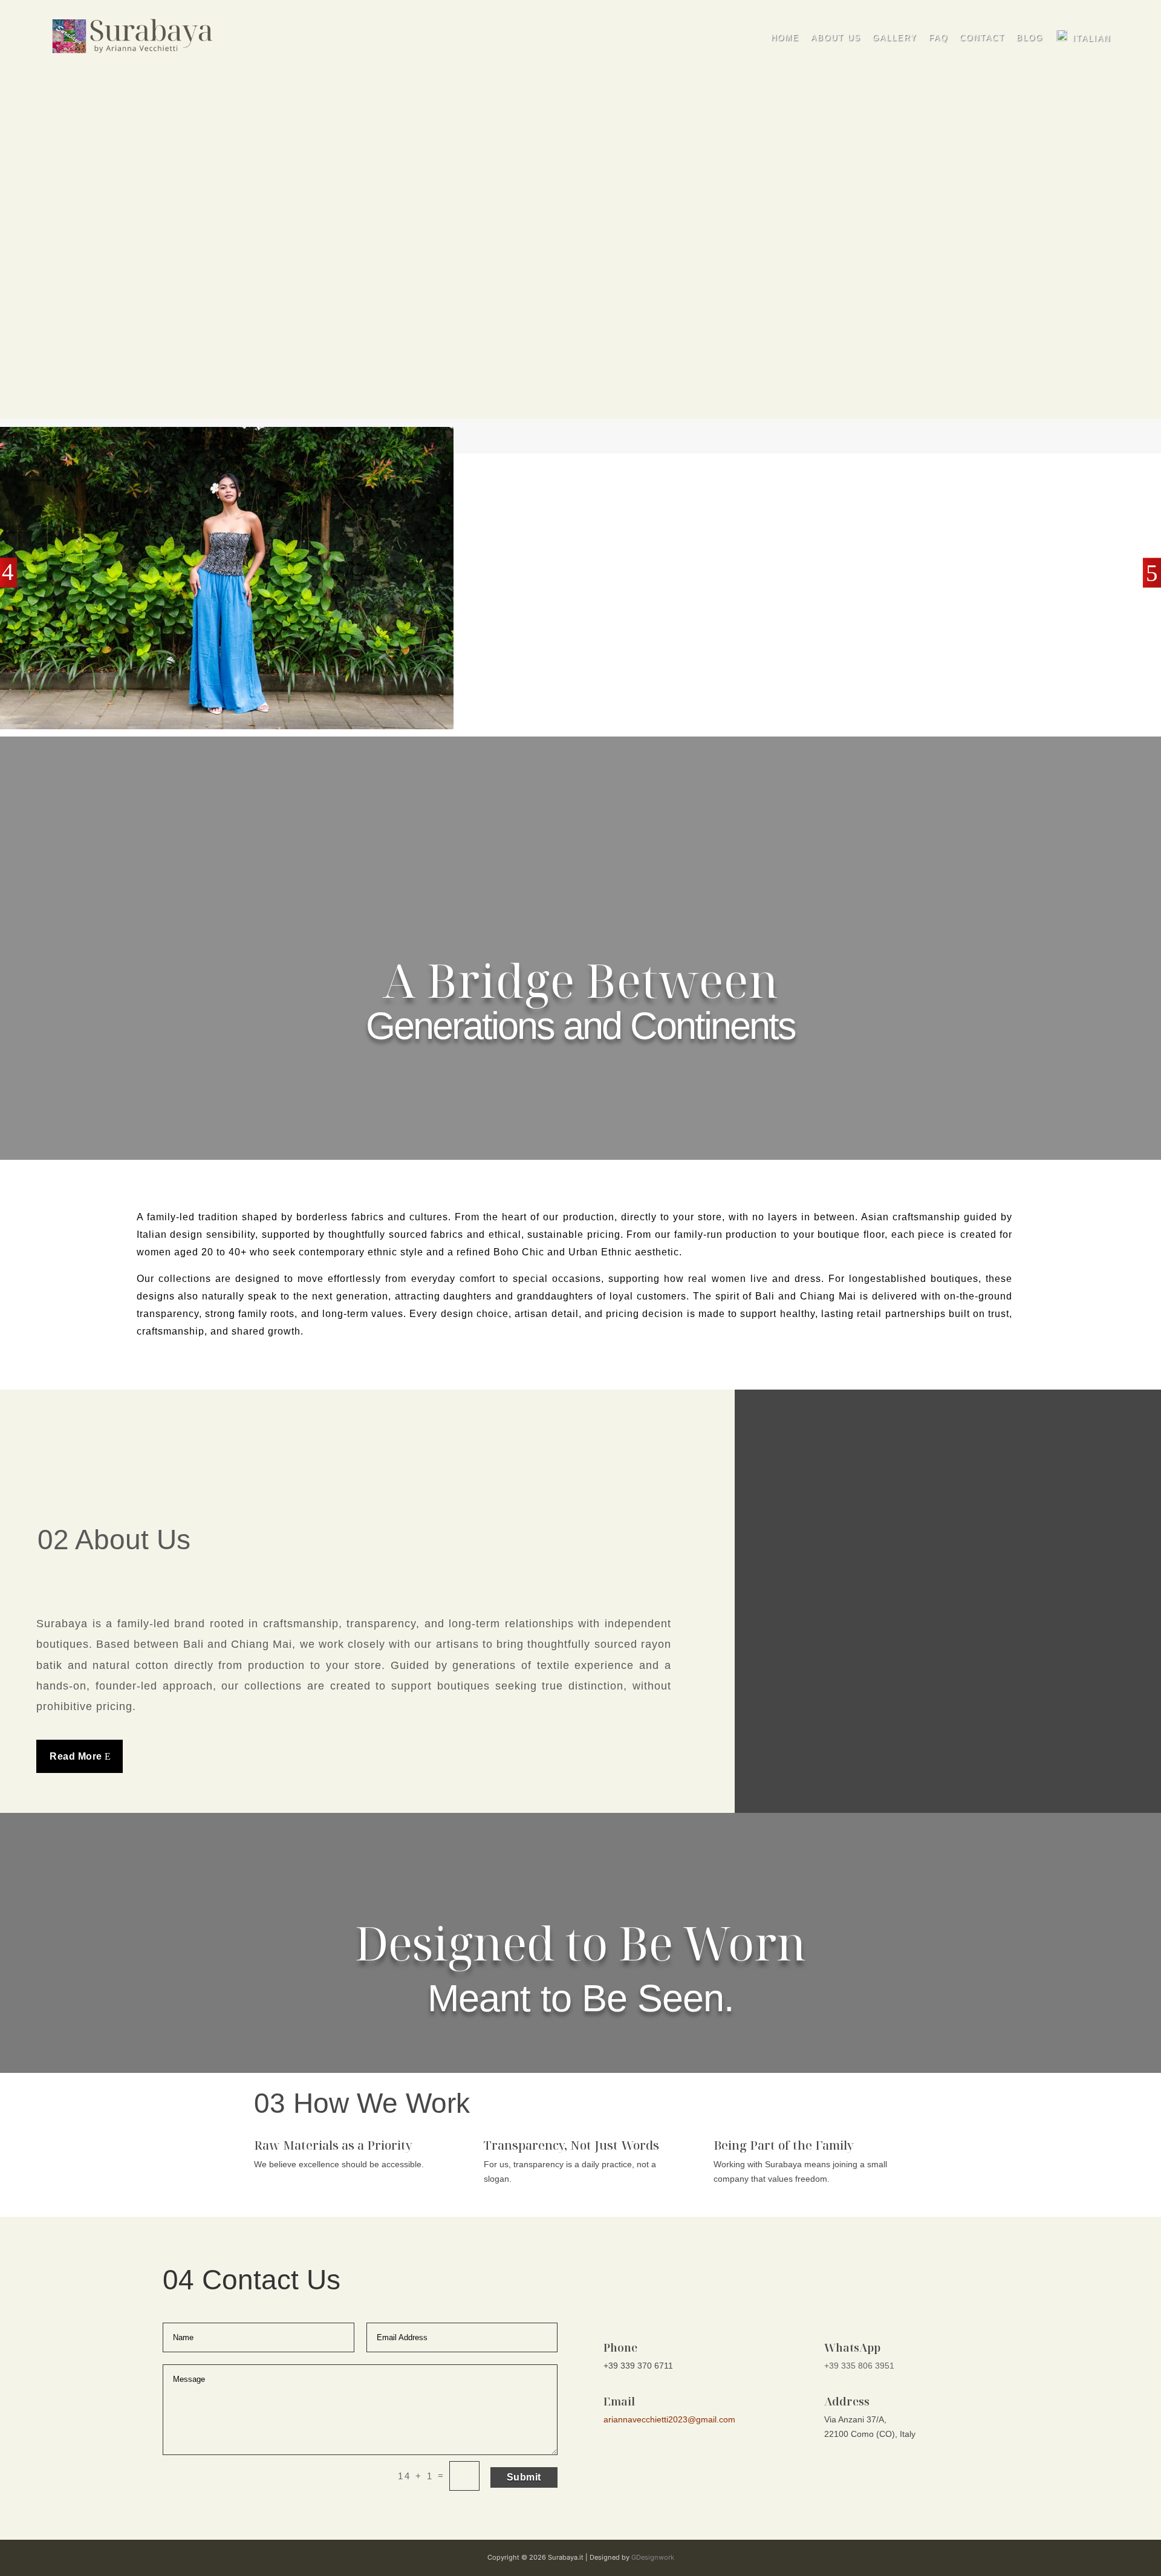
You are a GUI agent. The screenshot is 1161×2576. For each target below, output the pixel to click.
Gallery (895, 38)
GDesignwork (653, 2557)
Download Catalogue (129, 336)
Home (785, 38)
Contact (982, 38)
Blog (1030, 38)
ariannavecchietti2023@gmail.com (669, 2419)
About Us (836, 38)
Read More (76, 1756)
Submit (524, 2477)
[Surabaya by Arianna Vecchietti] (133, 36)
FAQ (938, 38)
